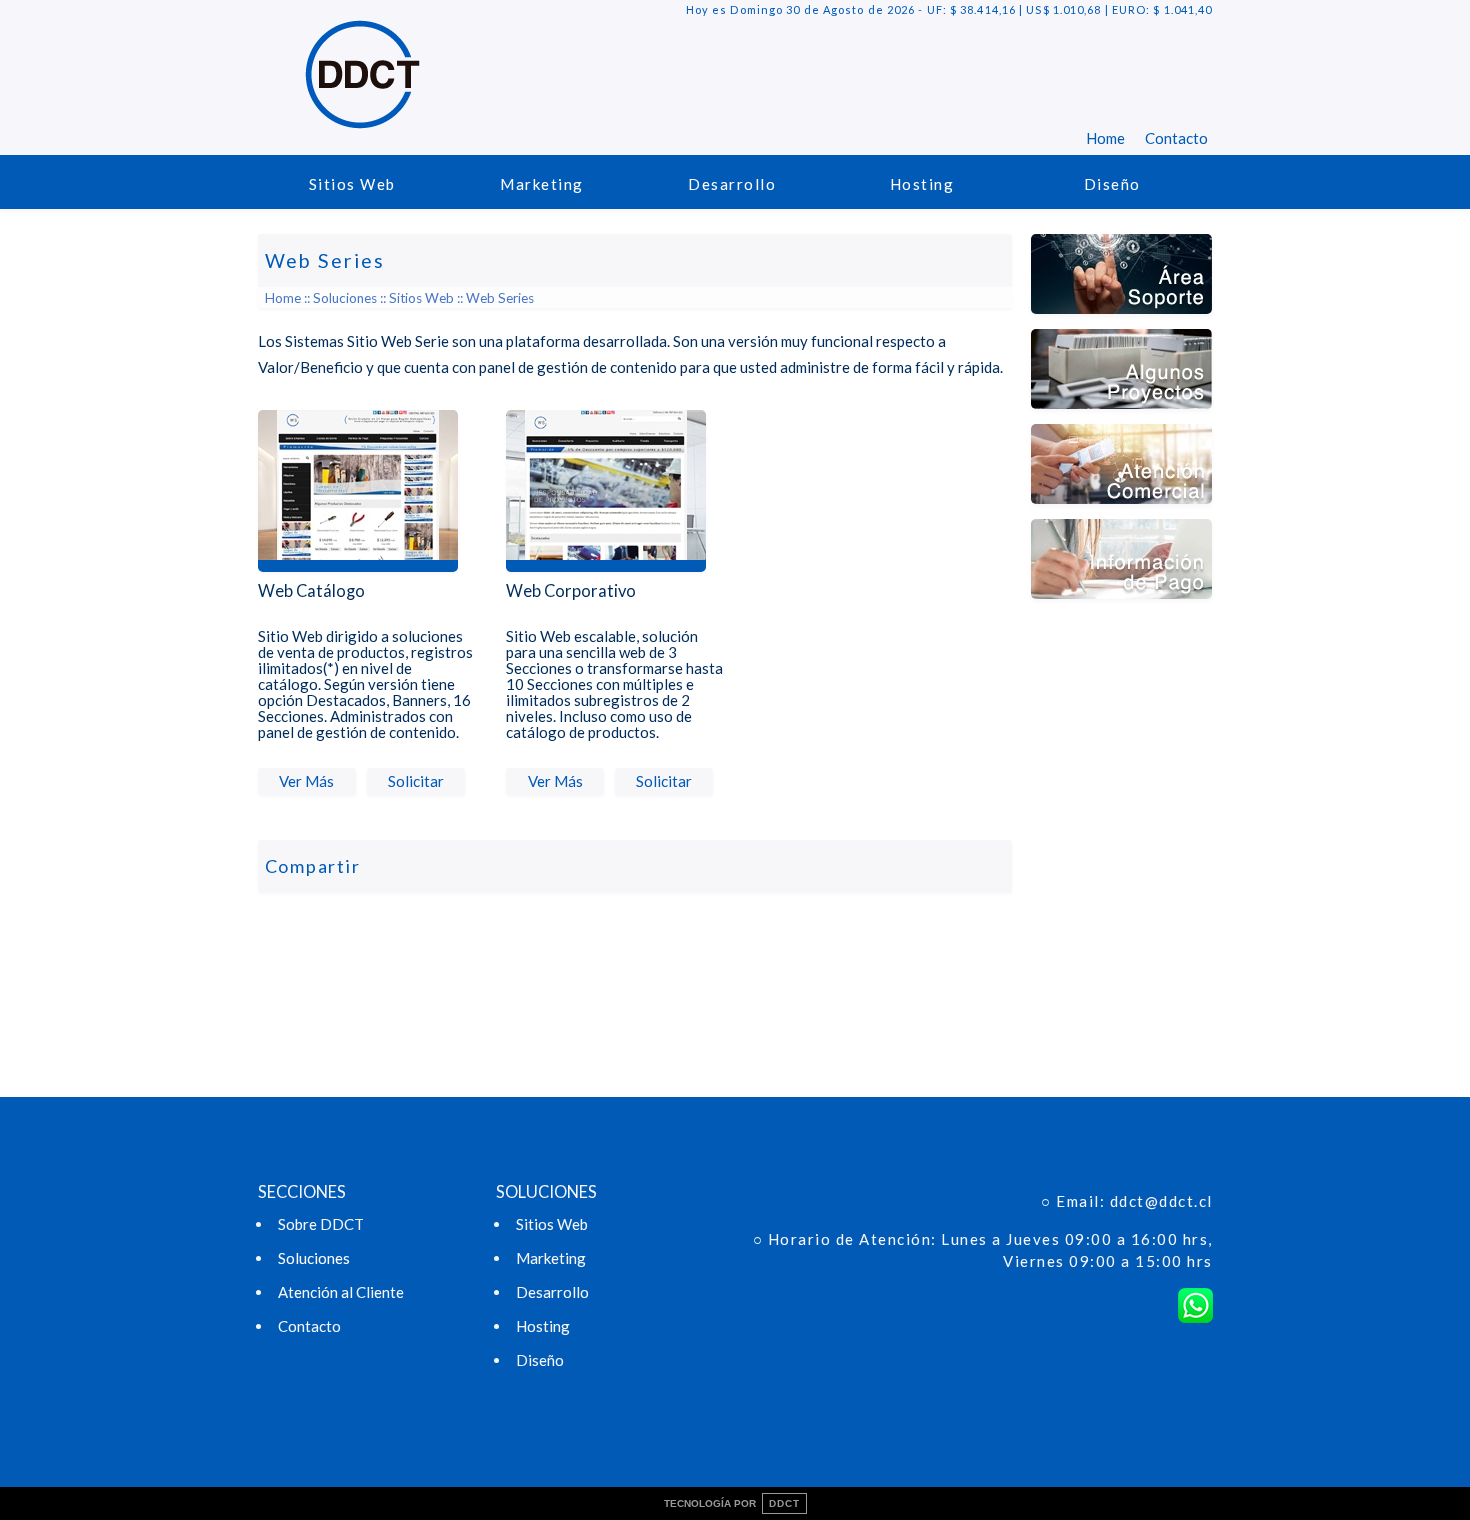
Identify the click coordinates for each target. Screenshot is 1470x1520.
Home (1105, 138)
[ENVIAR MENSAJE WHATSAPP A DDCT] (1195, 1305)
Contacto (1176, 138)
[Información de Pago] (1121, 608)
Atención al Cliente (341, 1292)
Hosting (922, 184)
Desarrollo (732, 184)
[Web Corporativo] (606, 576)
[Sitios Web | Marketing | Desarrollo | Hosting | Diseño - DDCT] (362, 116)
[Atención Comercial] (1121, 513)
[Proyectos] (1121, 418)
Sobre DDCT (321, 1224)
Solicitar (416, 781)
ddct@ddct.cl (1161, 1201)
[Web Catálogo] (358, 576)
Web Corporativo (571, 591)
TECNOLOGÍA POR (732, 1503)
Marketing (542, 184)
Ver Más (306, 781)
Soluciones (345, 298)
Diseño (1112, 184)
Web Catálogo (311, 591)
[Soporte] (1121, 323)
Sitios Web (352, 184)
